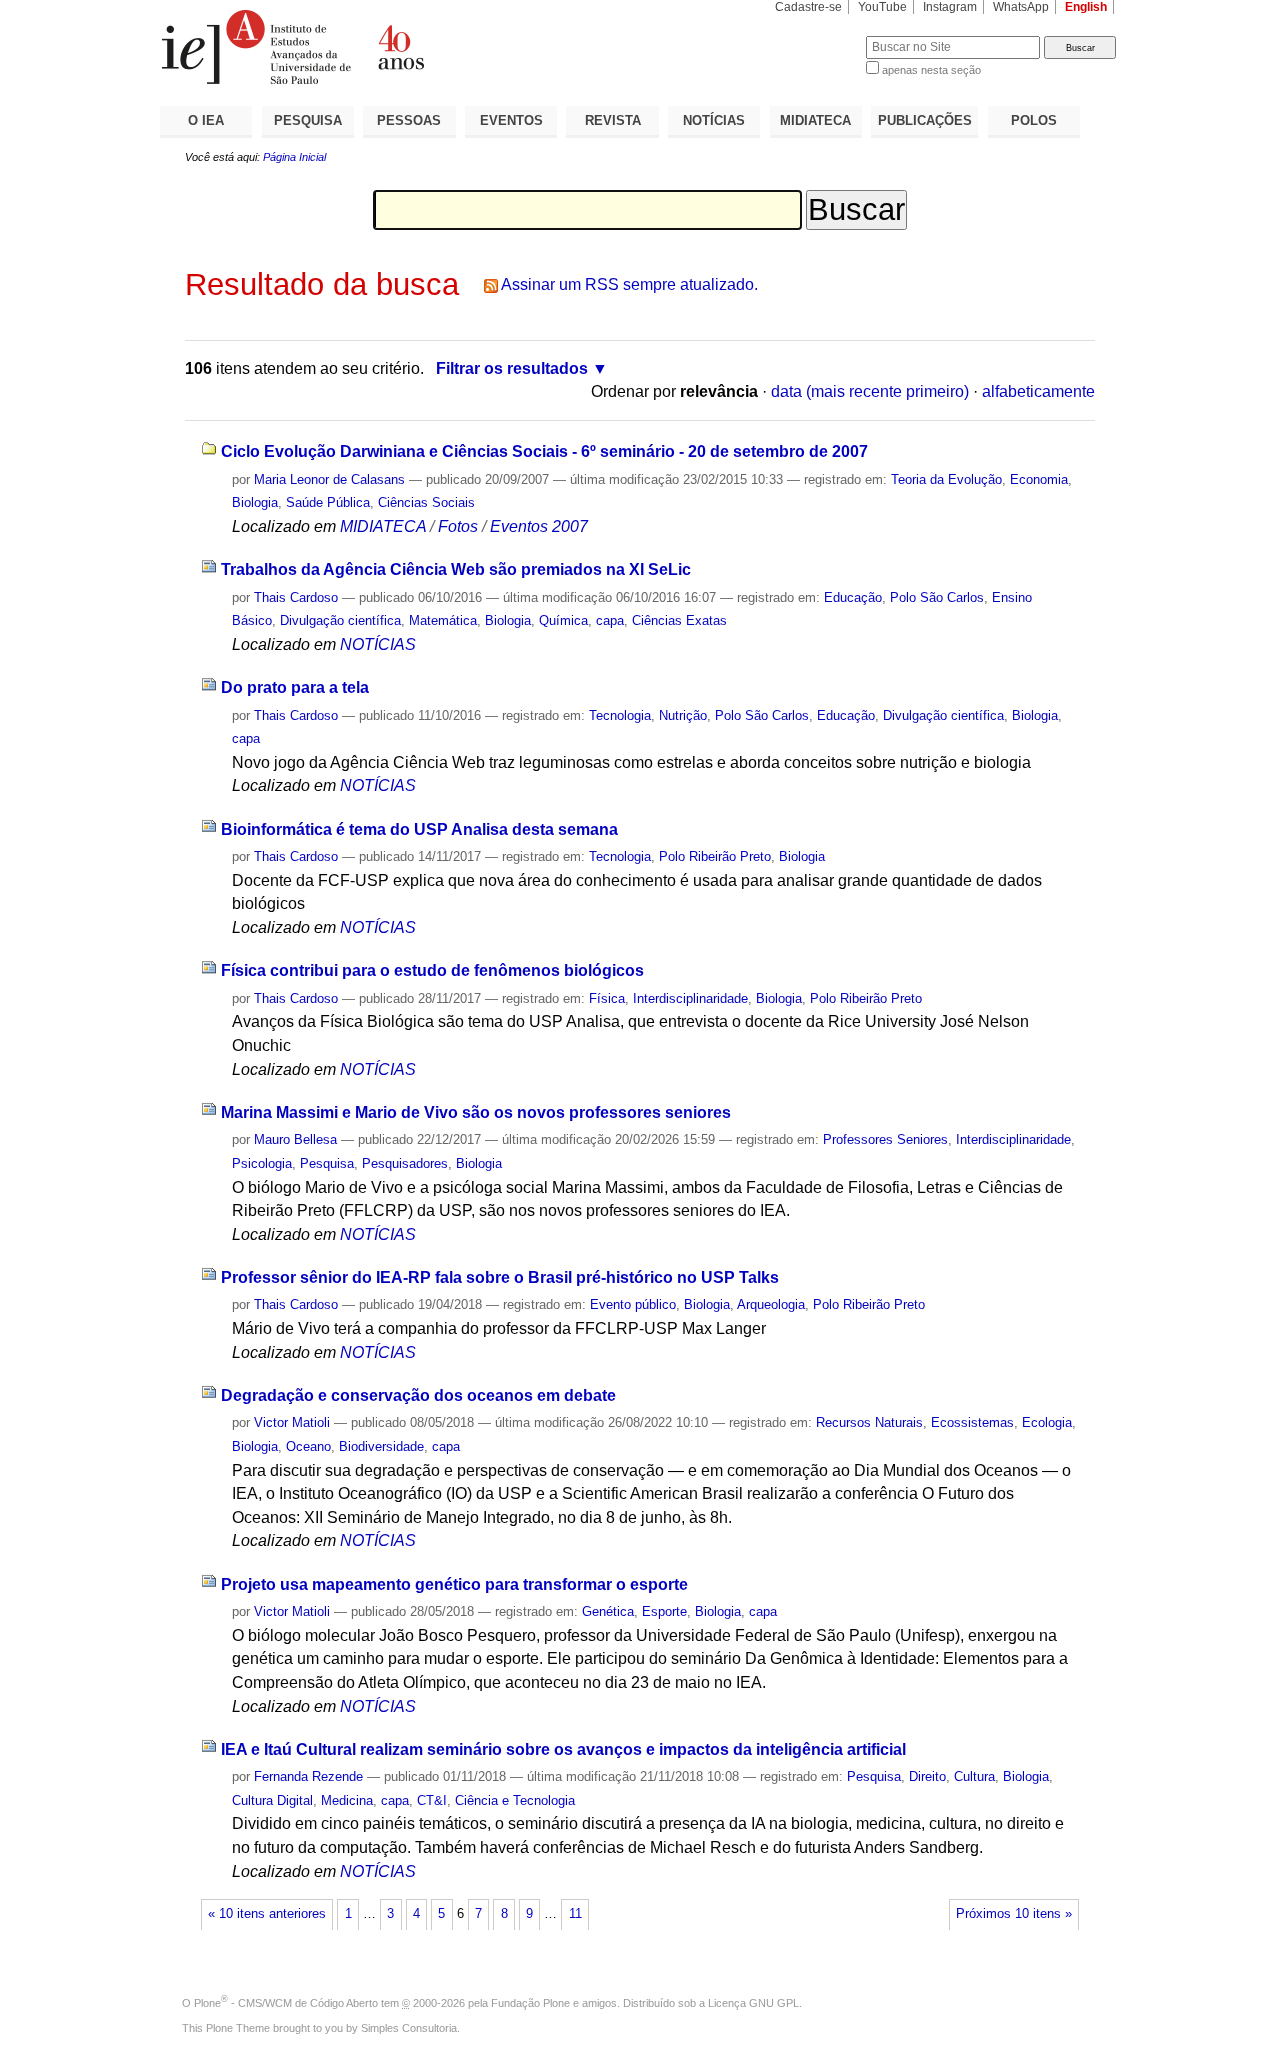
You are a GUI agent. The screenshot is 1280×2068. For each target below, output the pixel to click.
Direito (927, 1776)
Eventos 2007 (539, 526)
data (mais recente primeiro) (870, 391)
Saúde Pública (328, 502)
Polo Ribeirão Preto (715, 856)
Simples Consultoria (409, 2028)
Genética (608, 1611)
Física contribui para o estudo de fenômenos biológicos (432, 970)
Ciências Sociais (426, 502)
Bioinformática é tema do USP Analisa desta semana (419, 829)
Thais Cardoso (296, 597)
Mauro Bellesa (295, 1139)
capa (610, 620)
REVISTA (613, 120)
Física (607, 998)
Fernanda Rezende (308, 1776)
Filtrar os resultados (512, 368)
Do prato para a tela (295, 687)
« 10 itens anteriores (267, 1914)
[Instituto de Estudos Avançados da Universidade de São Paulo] (400, 47)
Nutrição (683, 715)
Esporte (664, 1611)
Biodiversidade (381, 1446)
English (1086, 7)
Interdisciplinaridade (690, 998)
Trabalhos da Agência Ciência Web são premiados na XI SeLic (456, 569)
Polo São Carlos (937, 597)
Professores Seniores (885, 1139)
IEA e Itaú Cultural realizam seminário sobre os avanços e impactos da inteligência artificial (563, 1749)
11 (575, 1914)
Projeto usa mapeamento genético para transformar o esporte (454, 1584)
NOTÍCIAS (714, 120)
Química (563, 620)
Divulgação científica (340, 620)
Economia (1039, 479)
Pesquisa (327, 1163)
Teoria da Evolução (946, 479)
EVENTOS (511, 120)
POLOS (1034, 120)
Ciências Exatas (679, 620)
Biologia (255, 502)
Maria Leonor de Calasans (329, 479)
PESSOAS (409, 120)
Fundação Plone (530, 2003)
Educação (853, 597)
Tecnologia (620, 715)
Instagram (950, 7)
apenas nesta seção (931, 70)
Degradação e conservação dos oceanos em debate (418, 1395)
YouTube (882, 7)
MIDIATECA (815, 120)
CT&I (432, 1800)
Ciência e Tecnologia (515, 1800)
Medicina (347, 1800)
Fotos (458, 526)
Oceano (308, 1446)
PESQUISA (308, 120)
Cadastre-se (808, 7)
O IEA (206, 120)
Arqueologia (771, 1304)
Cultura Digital (272, 1800)
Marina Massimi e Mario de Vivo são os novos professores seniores (476, 1112)
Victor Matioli (292, 1422)
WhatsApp (1021, 7)
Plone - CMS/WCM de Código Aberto (286, 2003)
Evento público (633, 1304)
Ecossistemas (972, 1422)
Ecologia (1047, 1422)
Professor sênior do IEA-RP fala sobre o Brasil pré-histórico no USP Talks (500, 1277)
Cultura (974, 1776)
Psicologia (262, 1163)
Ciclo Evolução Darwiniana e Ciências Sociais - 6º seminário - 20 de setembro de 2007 (544, 451)
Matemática (443, 620)
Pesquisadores (405, 1163)
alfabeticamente (1038, 391)
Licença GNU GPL (753, 2003)
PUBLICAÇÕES (925, 120)
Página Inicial (294, 157)
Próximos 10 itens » (1014, 1914)
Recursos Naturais (869, 1422)
